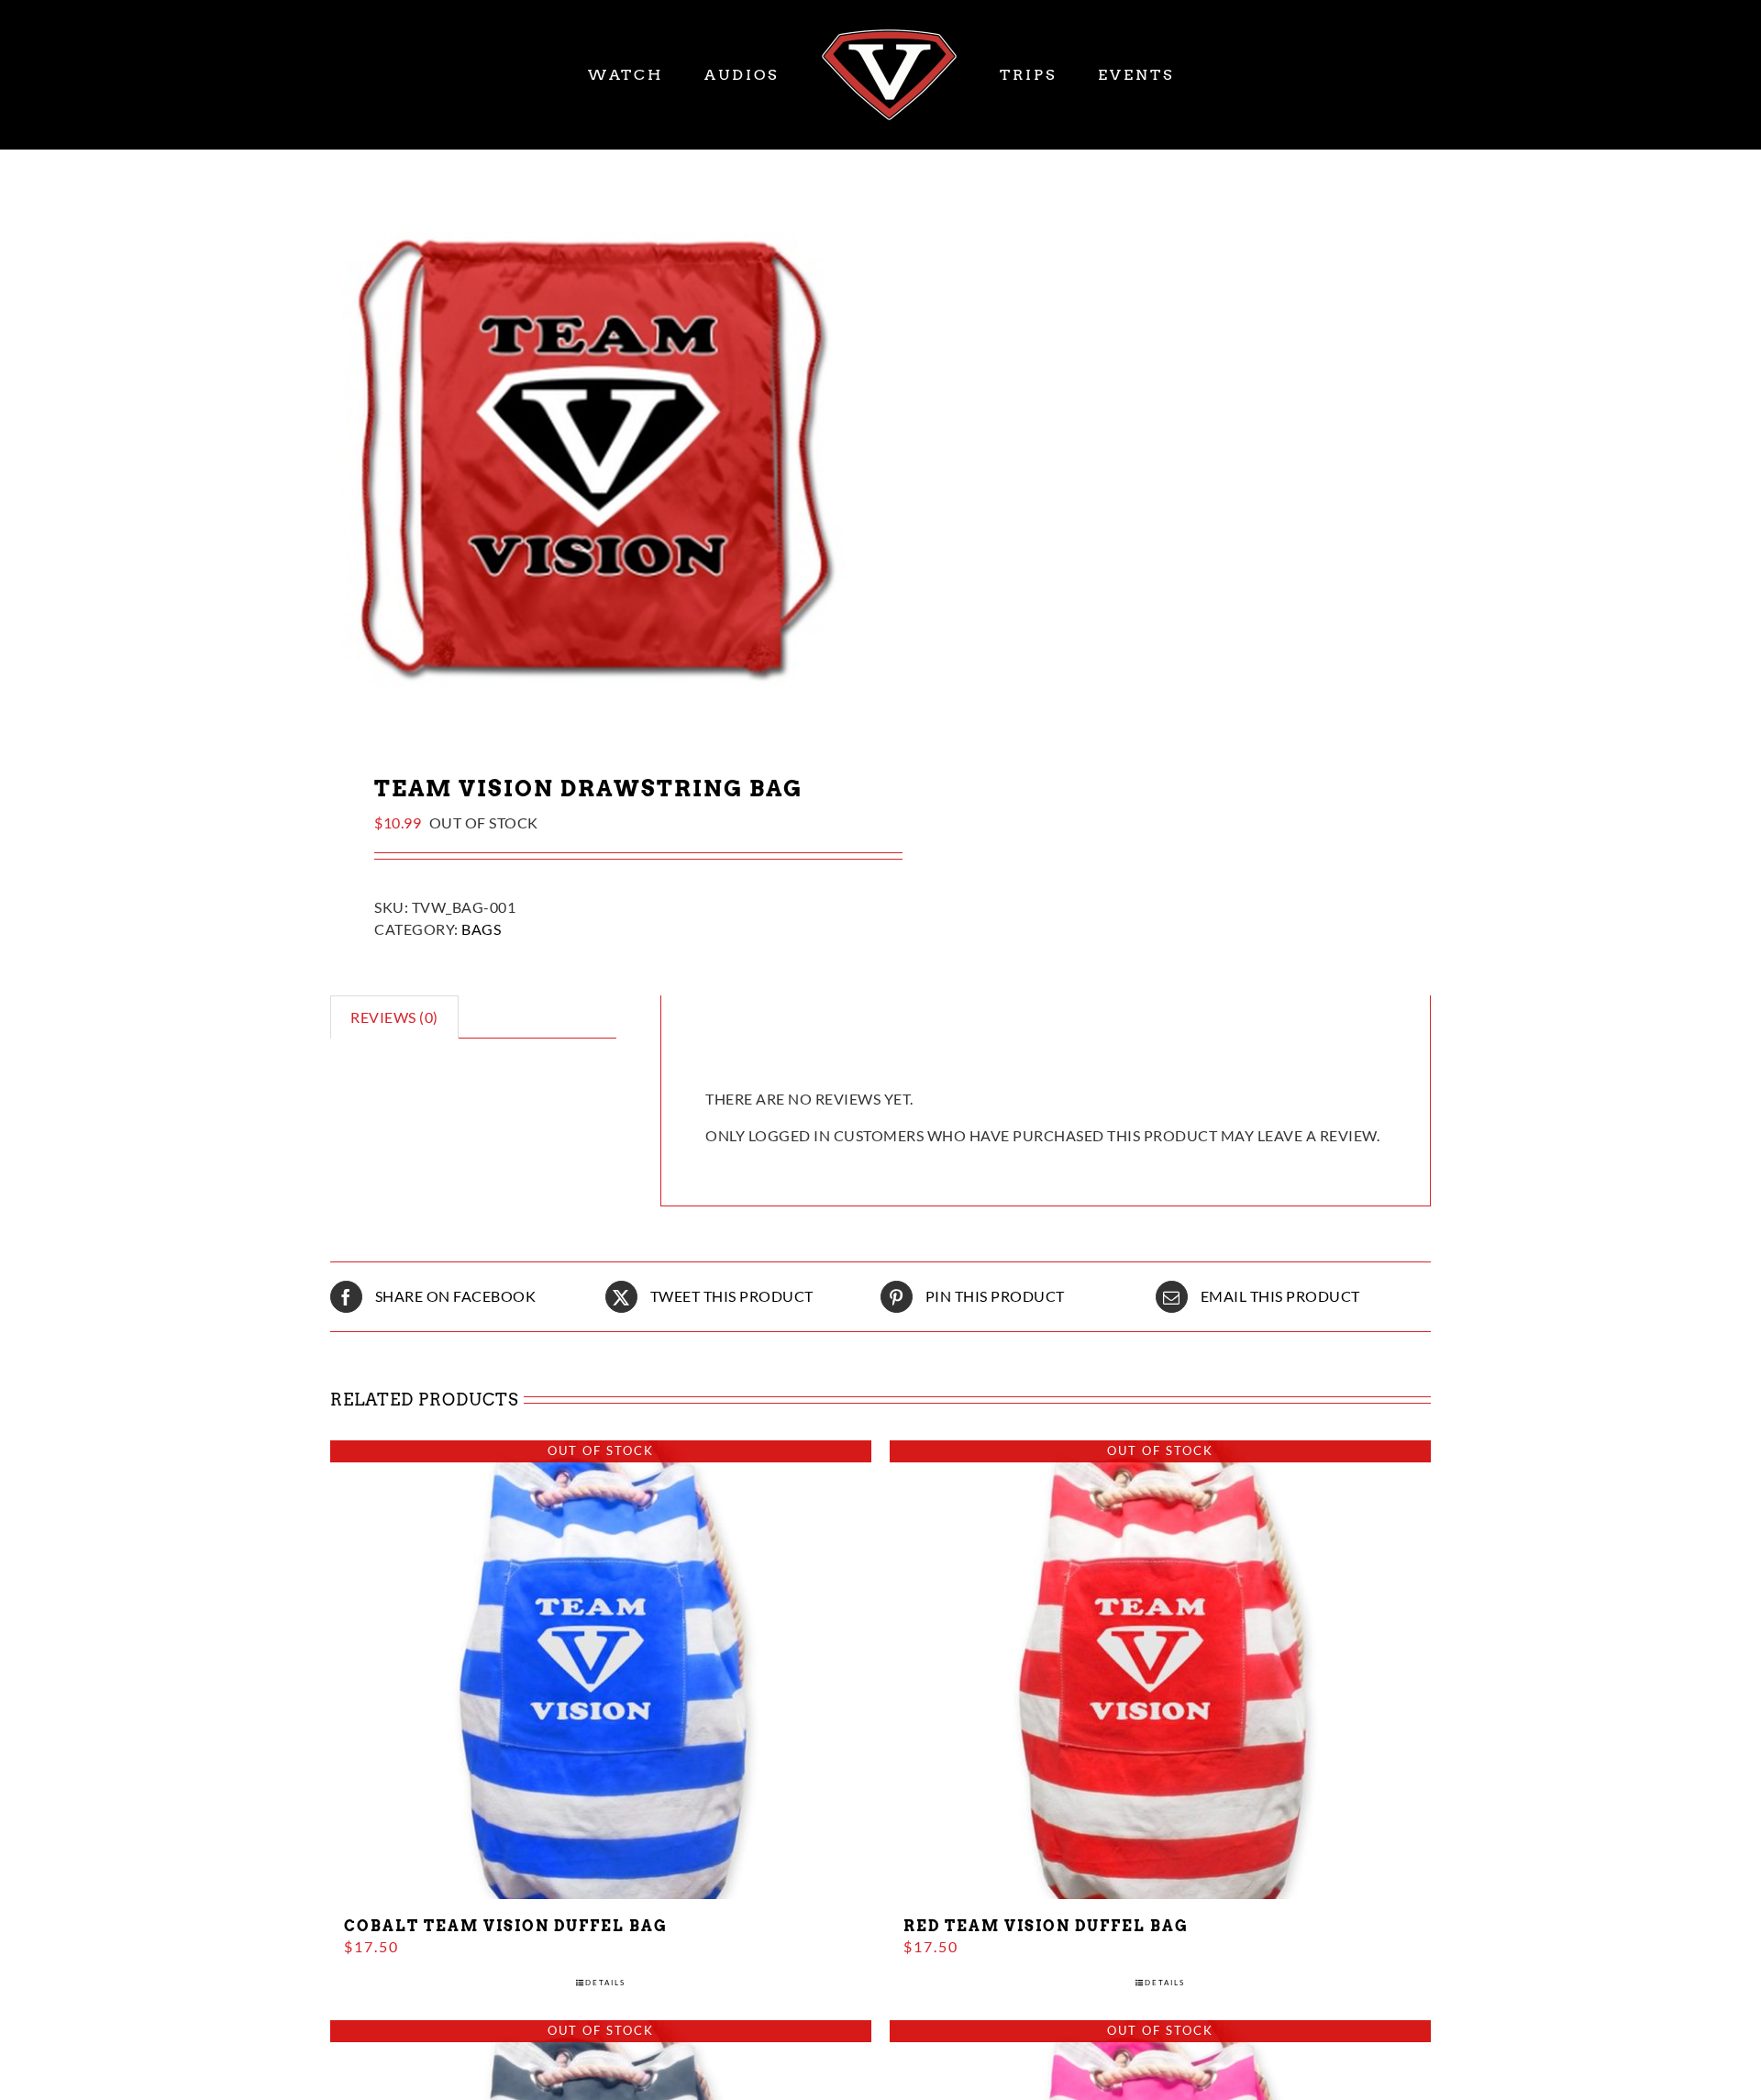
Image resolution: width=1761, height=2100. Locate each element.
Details (605, 1983)
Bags (481, 929)
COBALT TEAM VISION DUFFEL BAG (506, 1926)
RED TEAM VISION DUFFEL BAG (1046, 1926)
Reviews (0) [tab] (394, 1017)
